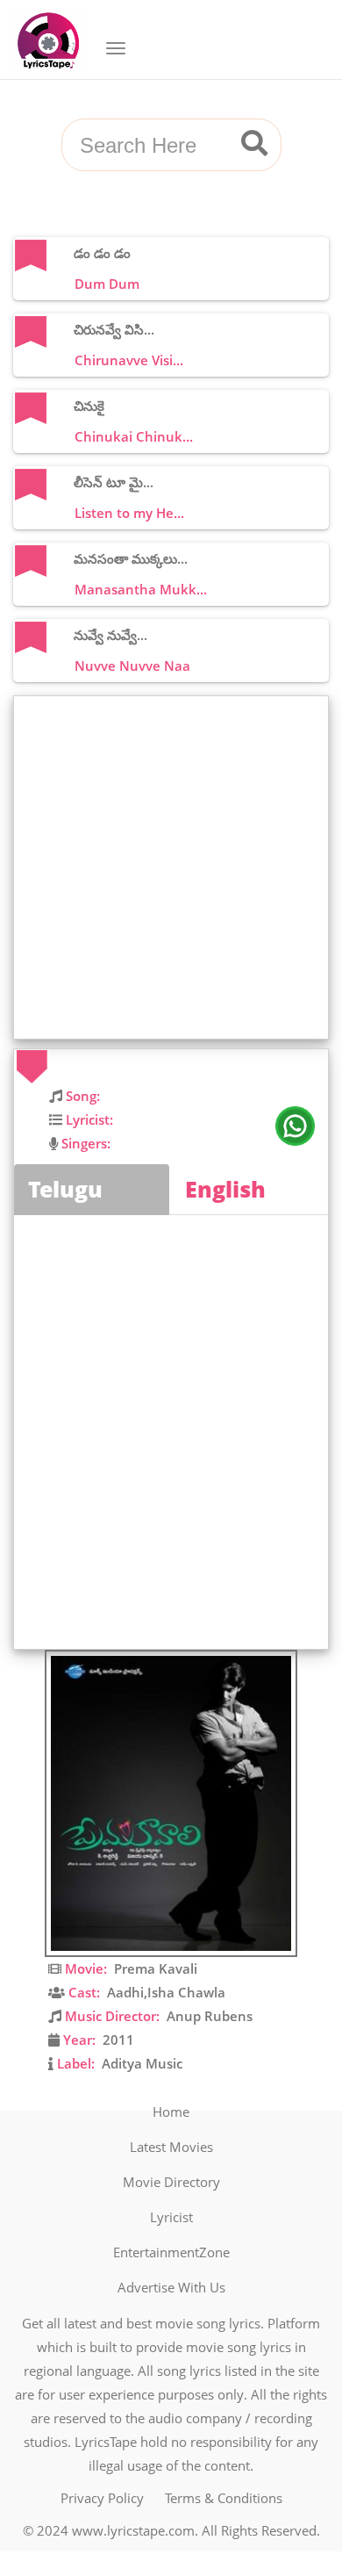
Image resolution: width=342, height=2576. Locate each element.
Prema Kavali (156, 1968)
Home (171, 2112)
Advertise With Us (171, 2287)
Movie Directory (171, 2182)
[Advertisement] (171, 867)
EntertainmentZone (171, 2252)
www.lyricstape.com (133, 2530)
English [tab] (225, 1189)
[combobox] (150, 146)
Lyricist (171, 2217)
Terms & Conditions (224, 2498)
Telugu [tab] (65, 1189)
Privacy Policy (102, 2498)
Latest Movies (171, 2147)
